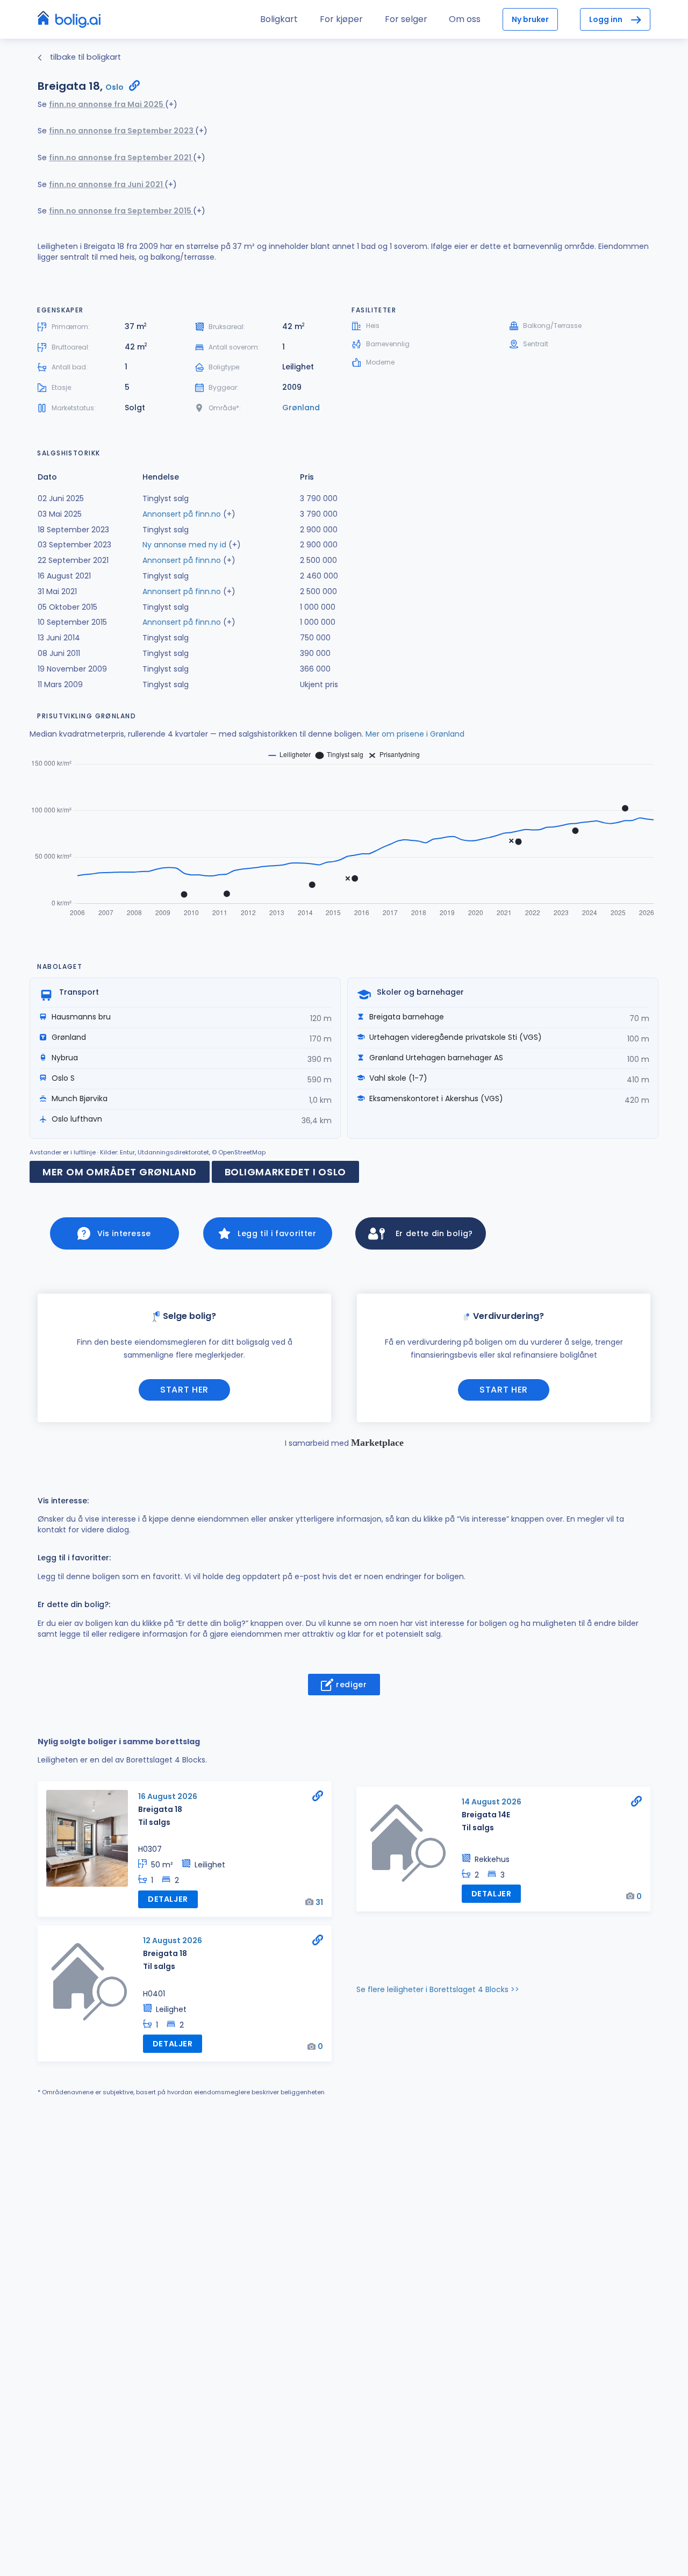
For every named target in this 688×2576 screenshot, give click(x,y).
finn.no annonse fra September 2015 (121, 211)
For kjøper (341, 19)
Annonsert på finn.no (182, 514)
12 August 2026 (173, 1940)
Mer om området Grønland (120, 1172)
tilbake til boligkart (84, 57)
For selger (406, 19)
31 (319, 1902)
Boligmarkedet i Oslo (285, 1172)
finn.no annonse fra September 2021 (121, 158)
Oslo (114, 87)
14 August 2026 (492, 1802)
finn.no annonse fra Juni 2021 (107, 184)
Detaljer (168, 1899)
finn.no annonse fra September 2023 (122, 131)
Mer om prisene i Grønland (415, 734)
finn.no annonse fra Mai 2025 (107, 104)
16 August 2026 (168, 1796)
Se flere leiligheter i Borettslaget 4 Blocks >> (438, 1989)
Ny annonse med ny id (184, 545)
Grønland (301, 408)
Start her (184, 1390)
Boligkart (279, 19)
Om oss (465, 19)
